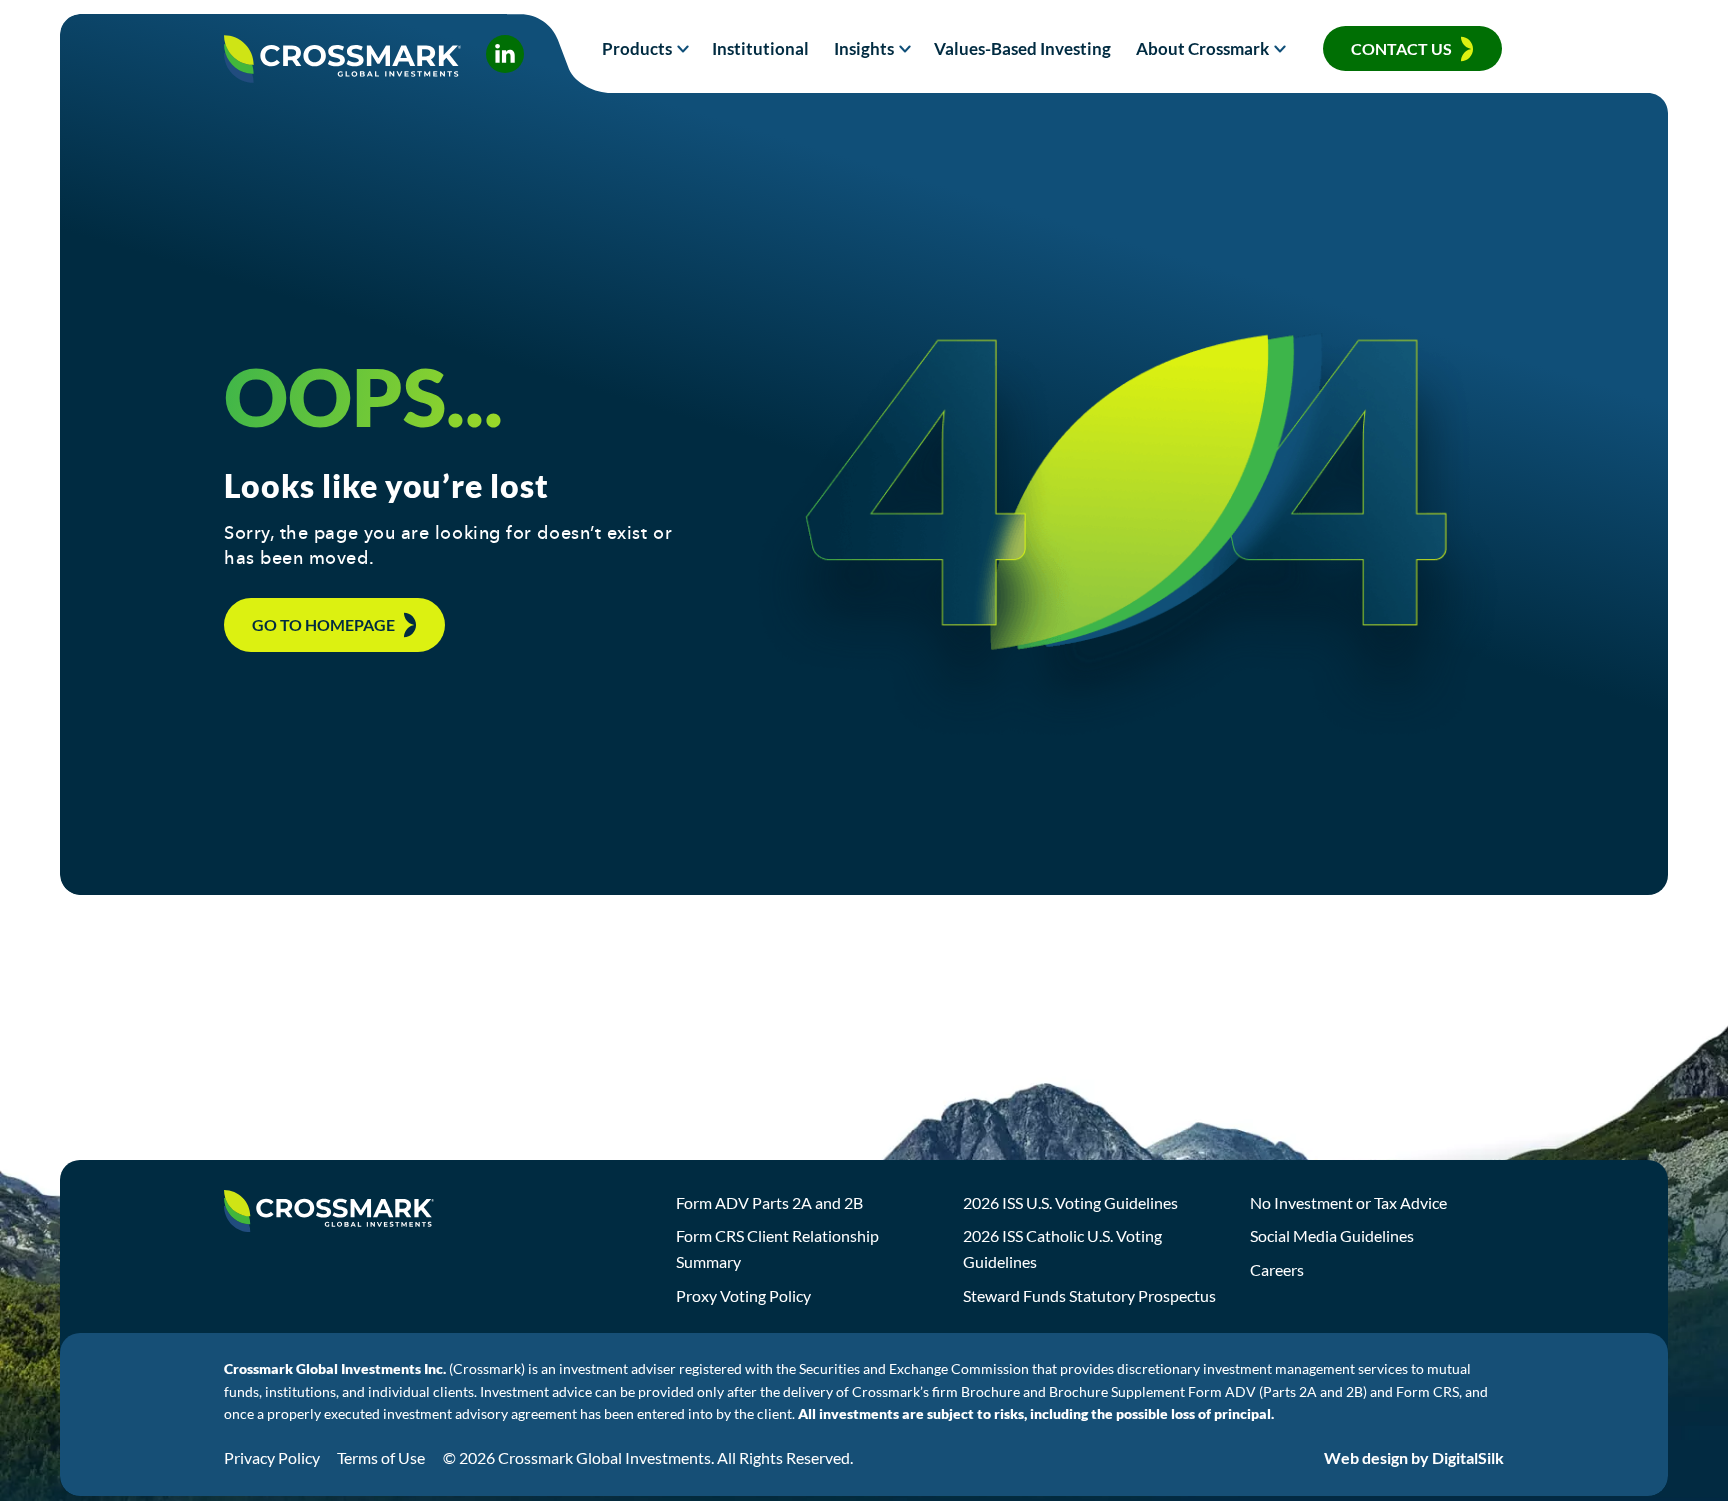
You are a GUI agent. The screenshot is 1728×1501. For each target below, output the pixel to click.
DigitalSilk (1468, 1457)
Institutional (760, 48)
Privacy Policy (272, 1457)
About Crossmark (1202, 48)
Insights (864, 48)
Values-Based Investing (1022, 48)
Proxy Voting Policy (743, 1295)
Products (637, 48)
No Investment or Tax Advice (1348, 1202)
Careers (1277, 1269)
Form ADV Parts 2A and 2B (769, 1202)
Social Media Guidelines (1332, 1235)
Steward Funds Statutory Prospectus (1089, 1295)
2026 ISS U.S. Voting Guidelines (1070, 1202)
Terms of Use (381, 1457)
